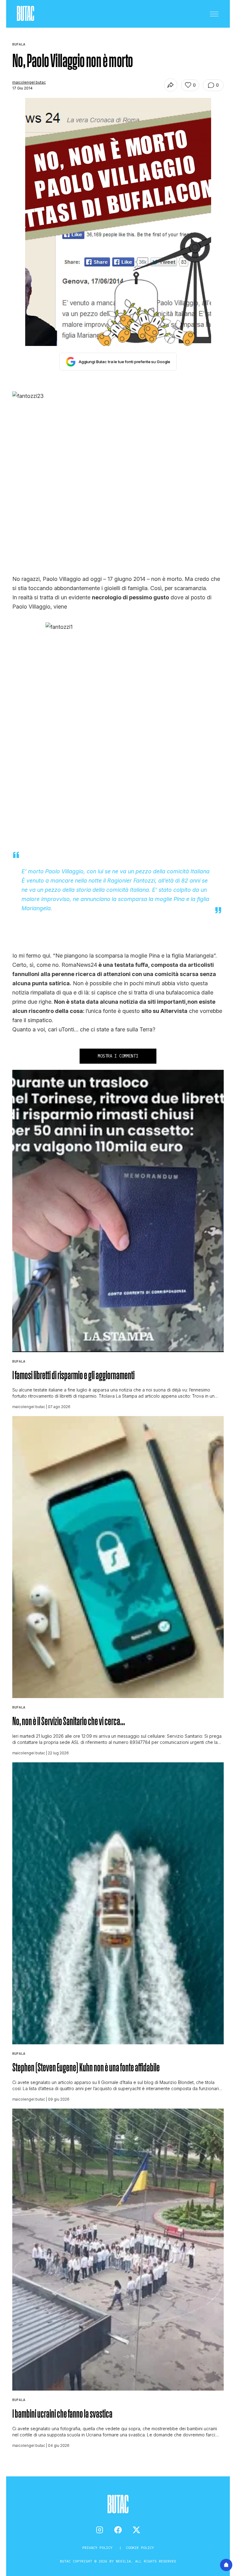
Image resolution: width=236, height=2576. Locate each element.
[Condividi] (171, 85)
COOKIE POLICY (140, 2548)
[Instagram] (100, 2530)
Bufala (19, 1361)
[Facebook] (118, 2530)
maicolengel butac (29, 82)
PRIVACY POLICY (98, 2548)
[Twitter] (136, 2530)
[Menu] (214, 14)
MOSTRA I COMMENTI (118, 1056)
